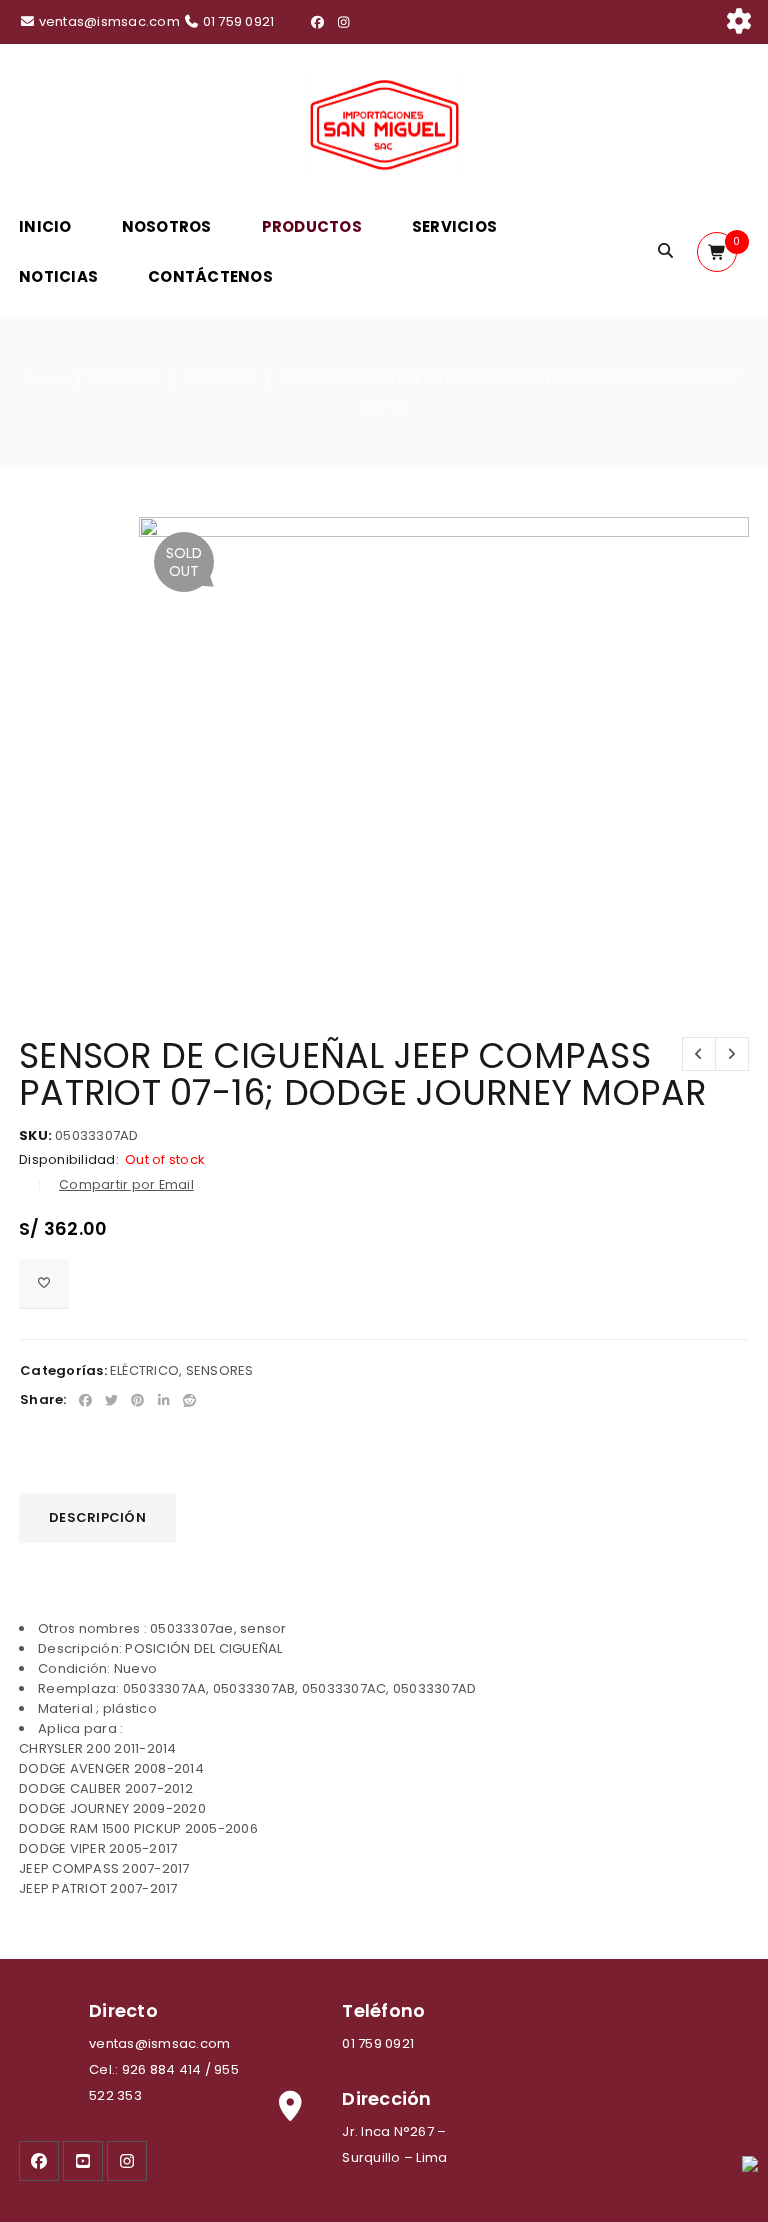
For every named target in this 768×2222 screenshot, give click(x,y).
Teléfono (383, 2010)
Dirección (386, 2098)
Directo (123, 2010)
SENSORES (222, 378)
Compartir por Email (126, 1184)
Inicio (48, 378)
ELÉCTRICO (126, 378)
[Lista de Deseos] (44, 1284)
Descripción (97, 1517)
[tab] (97, 1518)
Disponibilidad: (69, 1160)
